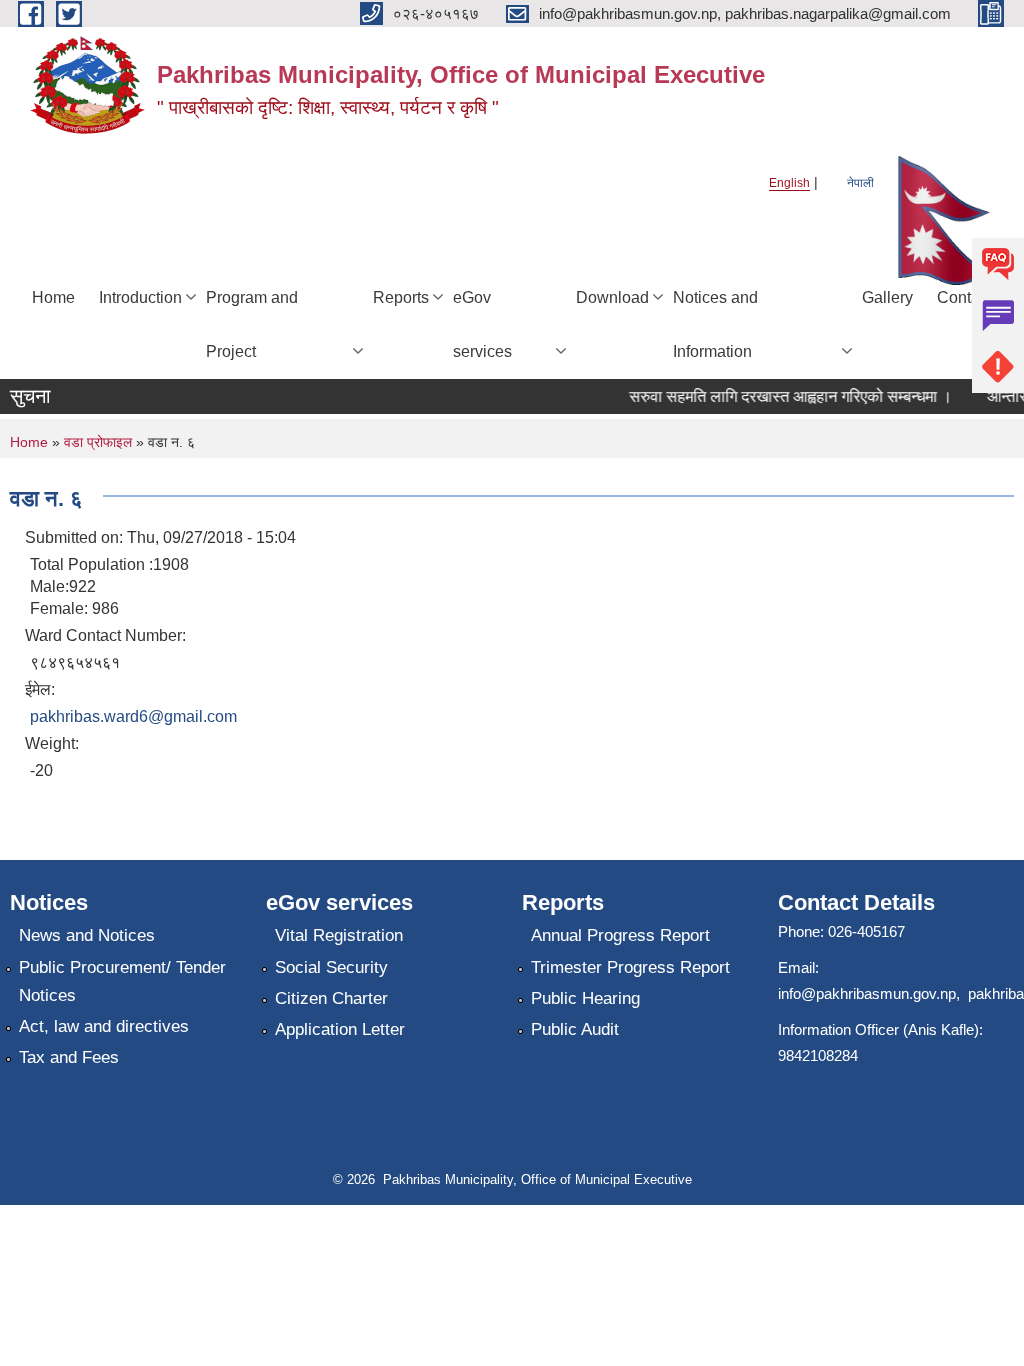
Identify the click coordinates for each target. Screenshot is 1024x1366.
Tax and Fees (69, 1057)
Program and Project (252, 324)
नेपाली (860, 183)
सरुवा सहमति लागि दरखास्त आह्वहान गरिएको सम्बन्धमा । (782, 396)
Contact (964, 297)
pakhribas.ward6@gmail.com (133, 716)
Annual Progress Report (620, 935)
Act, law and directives (104, 1026)
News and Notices (87, 935)
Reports (401, 297)
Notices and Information (715, 324)
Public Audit (575, 1029)
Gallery (887, 297)
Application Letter (340, 1029)
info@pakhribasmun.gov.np (867, 993)
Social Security (331, 967)
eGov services (482, 324)
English (789, 183)
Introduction (140, 297)
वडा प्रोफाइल (98, 442)
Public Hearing (585, 998)
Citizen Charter (331, 998)
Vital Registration (339, 935)
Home (53, 297)
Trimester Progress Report (630, 967)
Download (612, 297)
